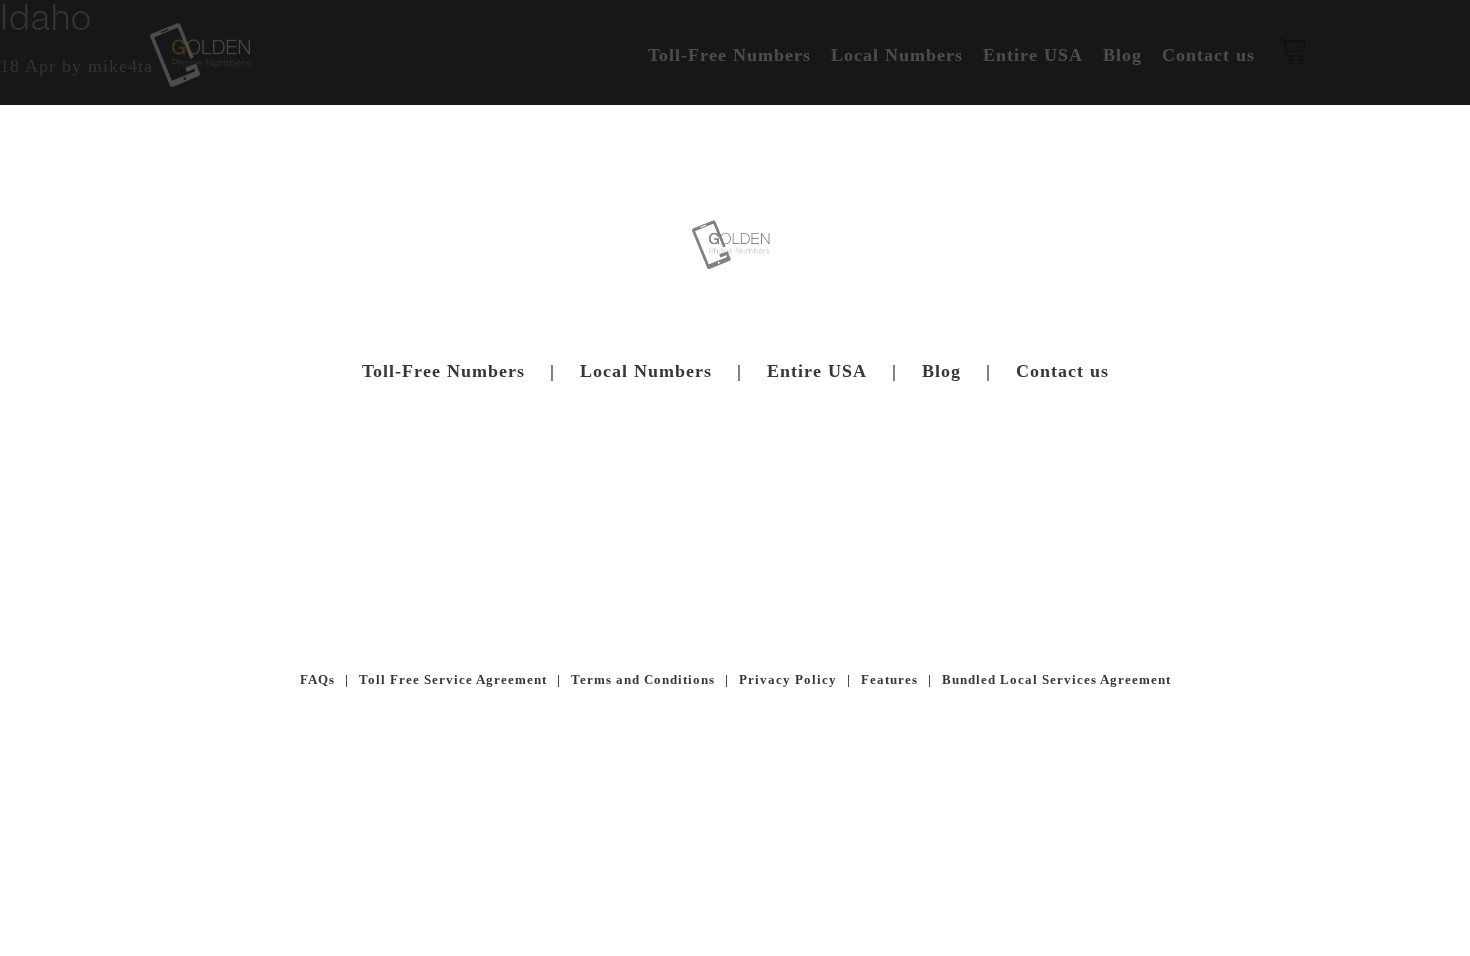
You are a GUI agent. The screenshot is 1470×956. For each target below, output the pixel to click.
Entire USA (817, 371)
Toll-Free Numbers (443, 371)
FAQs (317, 679)
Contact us (1062, 371)
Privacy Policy (788, 679)
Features (889, 679)
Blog (941, 371)
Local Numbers (646, 371)
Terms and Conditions (643, 679)
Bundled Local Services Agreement (1056, 679)
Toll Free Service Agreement (453, 679)
